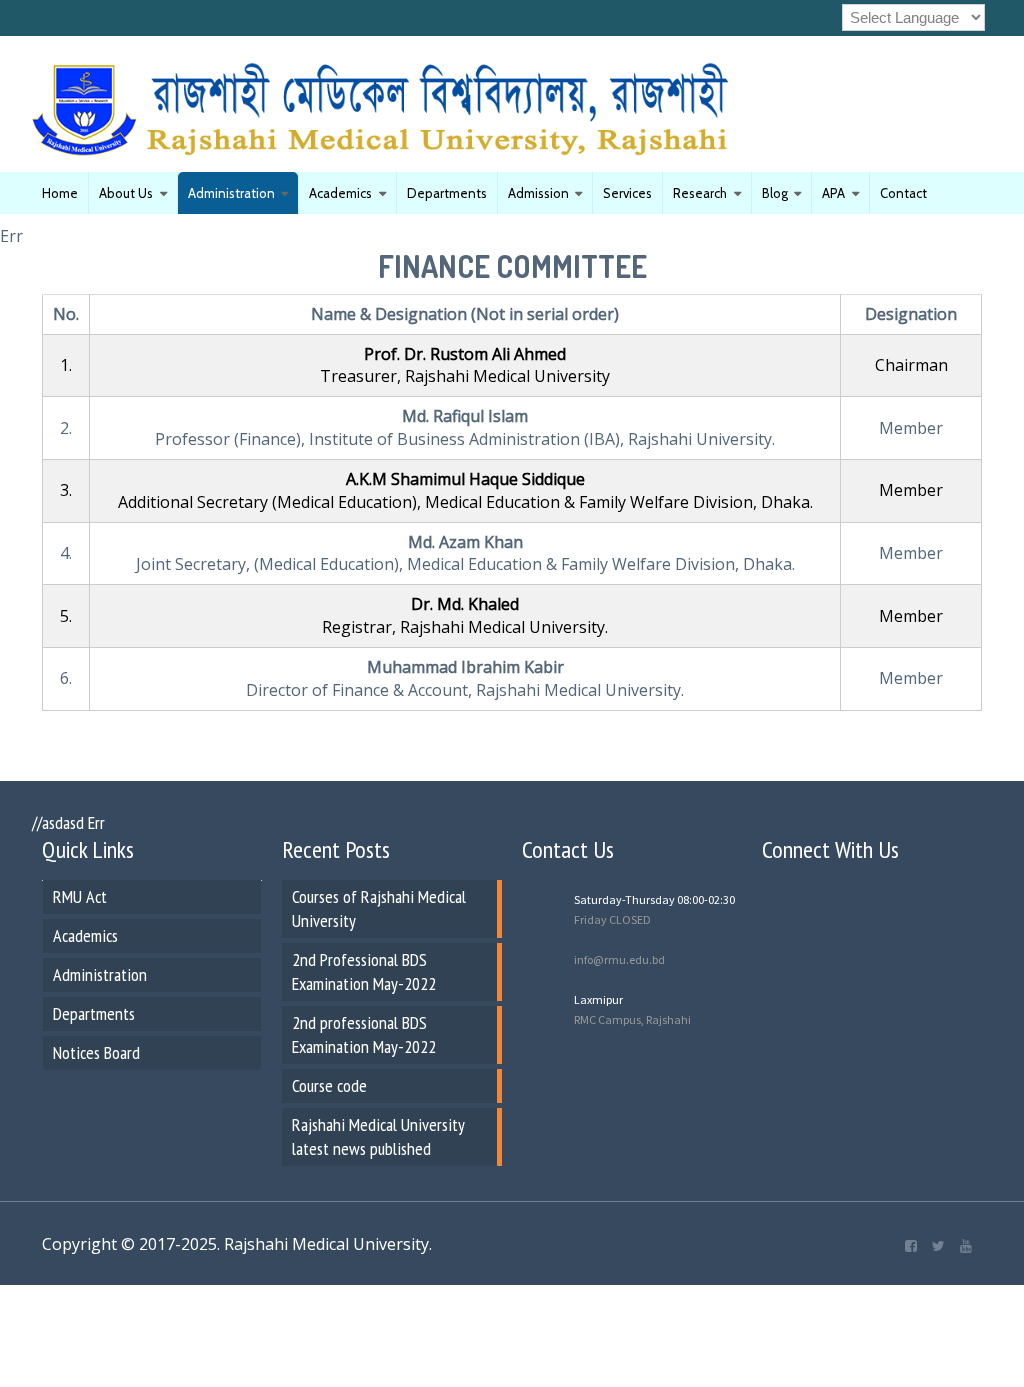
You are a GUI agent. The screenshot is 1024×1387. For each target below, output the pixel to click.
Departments (447, 193)
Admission (538, 193)
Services (627, 193)
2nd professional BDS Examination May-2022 (364, 1034)
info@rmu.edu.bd (619, 959)
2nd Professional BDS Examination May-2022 (364, 971)
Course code (329, 1085)
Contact (903, 193)
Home (60, 193)
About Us (126, 193)
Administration (231, 193)
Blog (775, 193)
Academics (340, 193)
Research (700, 193)
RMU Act (80, 896)
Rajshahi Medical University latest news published (378, 1136)
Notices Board (96, 1052)
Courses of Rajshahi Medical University (379, 908)
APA (833, 193)
